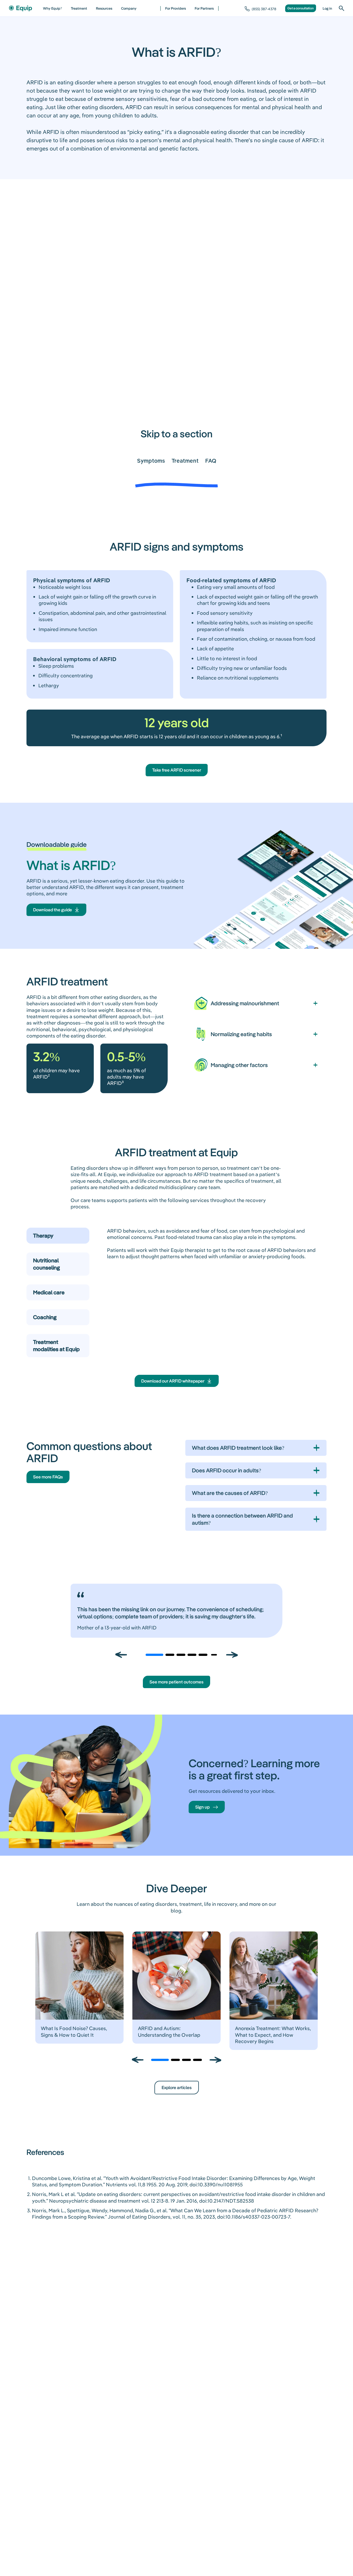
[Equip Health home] (20, 8)
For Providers (176, 8)
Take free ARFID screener (177, 770)
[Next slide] (232, 1655)
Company (129, 8)
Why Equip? (53, 8)
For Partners (204, 8)
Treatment (79, 8)
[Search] (341, 8)
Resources (104, 8)
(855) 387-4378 (264, 9)
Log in (327, 8)
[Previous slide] (121, 1655)
